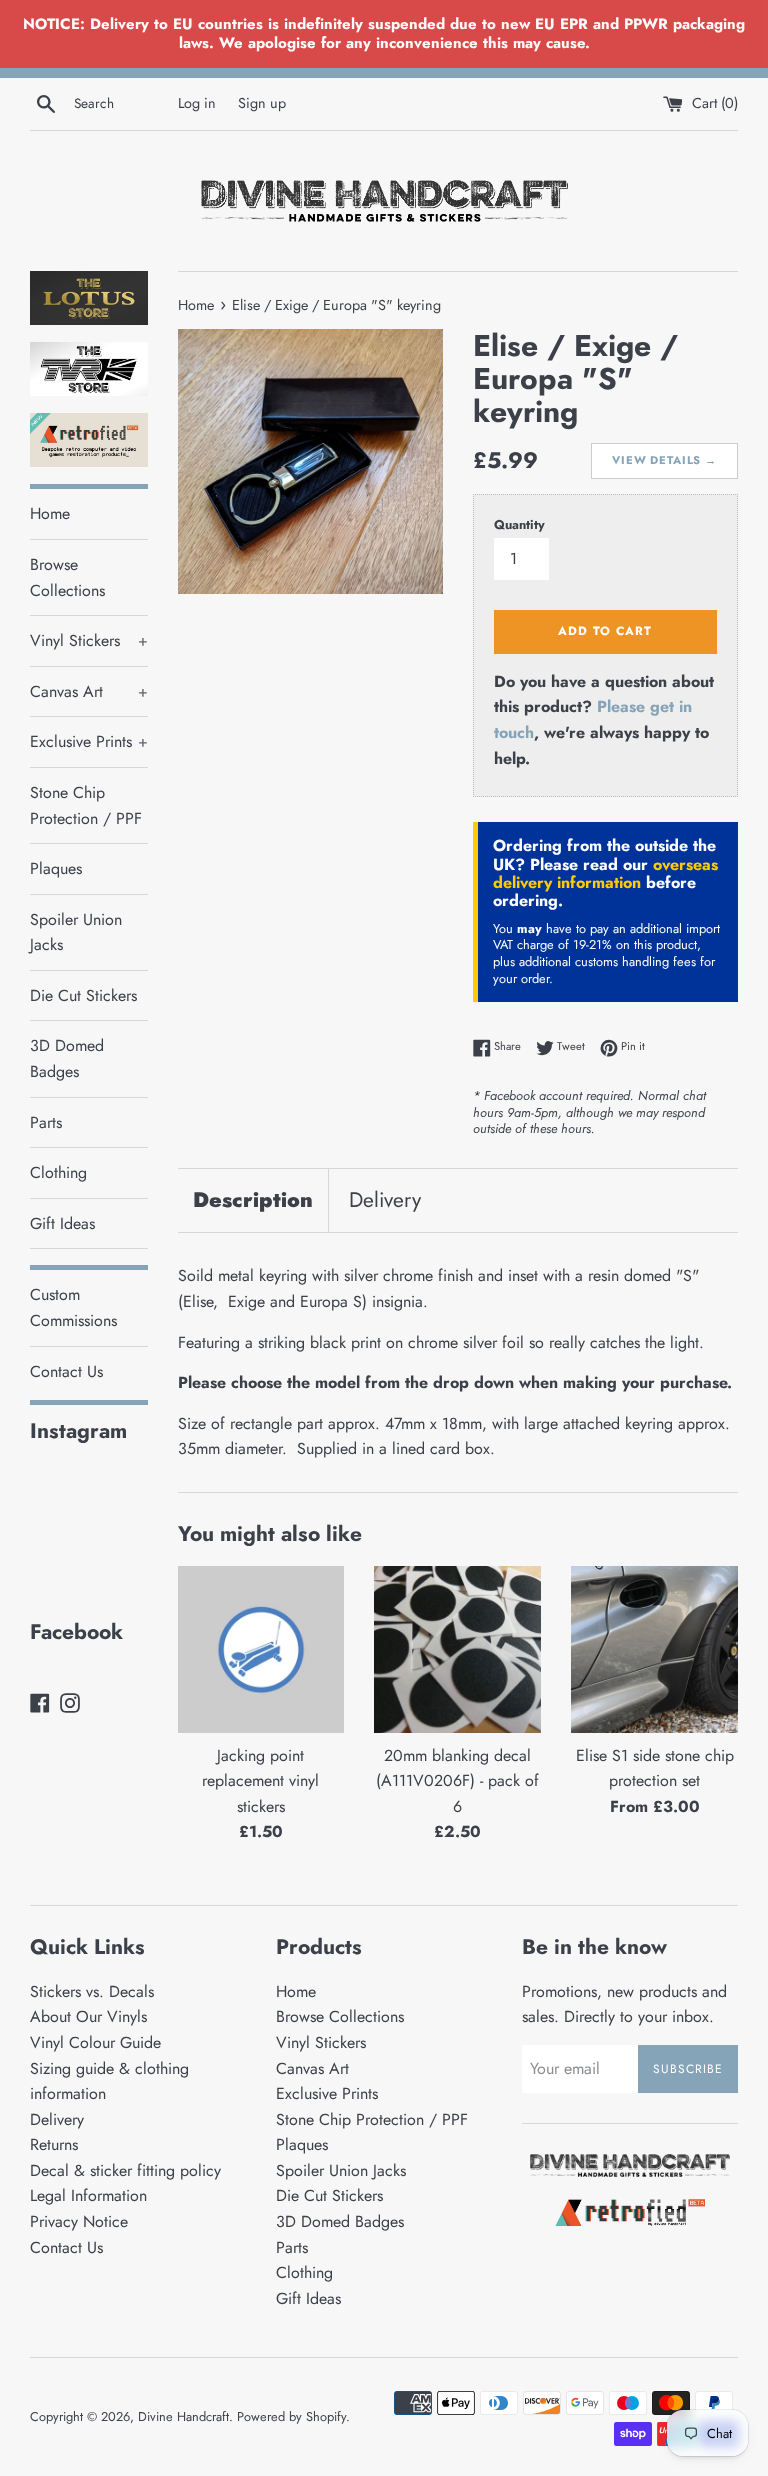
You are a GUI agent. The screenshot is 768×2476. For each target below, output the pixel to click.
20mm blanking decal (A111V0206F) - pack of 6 (457, 1781)
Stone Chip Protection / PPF (86, 805)
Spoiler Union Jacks (76, 932)
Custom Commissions (73, 1307)
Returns (54, 2144)
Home (50, 513)
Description (253, 1200)
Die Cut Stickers (83, 995)
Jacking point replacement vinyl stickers (260, 1781)
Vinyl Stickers (89, 640)
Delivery (385, 1200)
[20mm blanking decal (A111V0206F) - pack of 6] (457, 1649)
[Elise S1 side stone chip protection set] (654, 1649)
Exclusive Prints (89, 741)
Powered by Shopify (291, 2416)
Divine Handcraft (183, 2416)
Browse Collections (67, 577)
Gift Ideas (62, 1223)
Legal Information (88, 2195)
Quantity (519, 524)
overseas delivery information (605, 873)
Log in (197, 103)
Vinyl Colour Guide (95, 2042)
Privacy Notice (79, 2221)
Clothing (58, 1172)
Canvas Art (89, 691)
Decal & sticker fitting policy (125, 2170)
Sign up (262, 103)
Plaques (56, 868)
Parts (46, 1122)
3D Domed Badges (67, 1058)
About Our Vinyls (88, 2016)
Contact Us (66, 1371)
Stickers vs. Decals (92, 1991)
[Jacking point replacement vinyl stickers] (261, 1649)
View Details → (664, 460)
